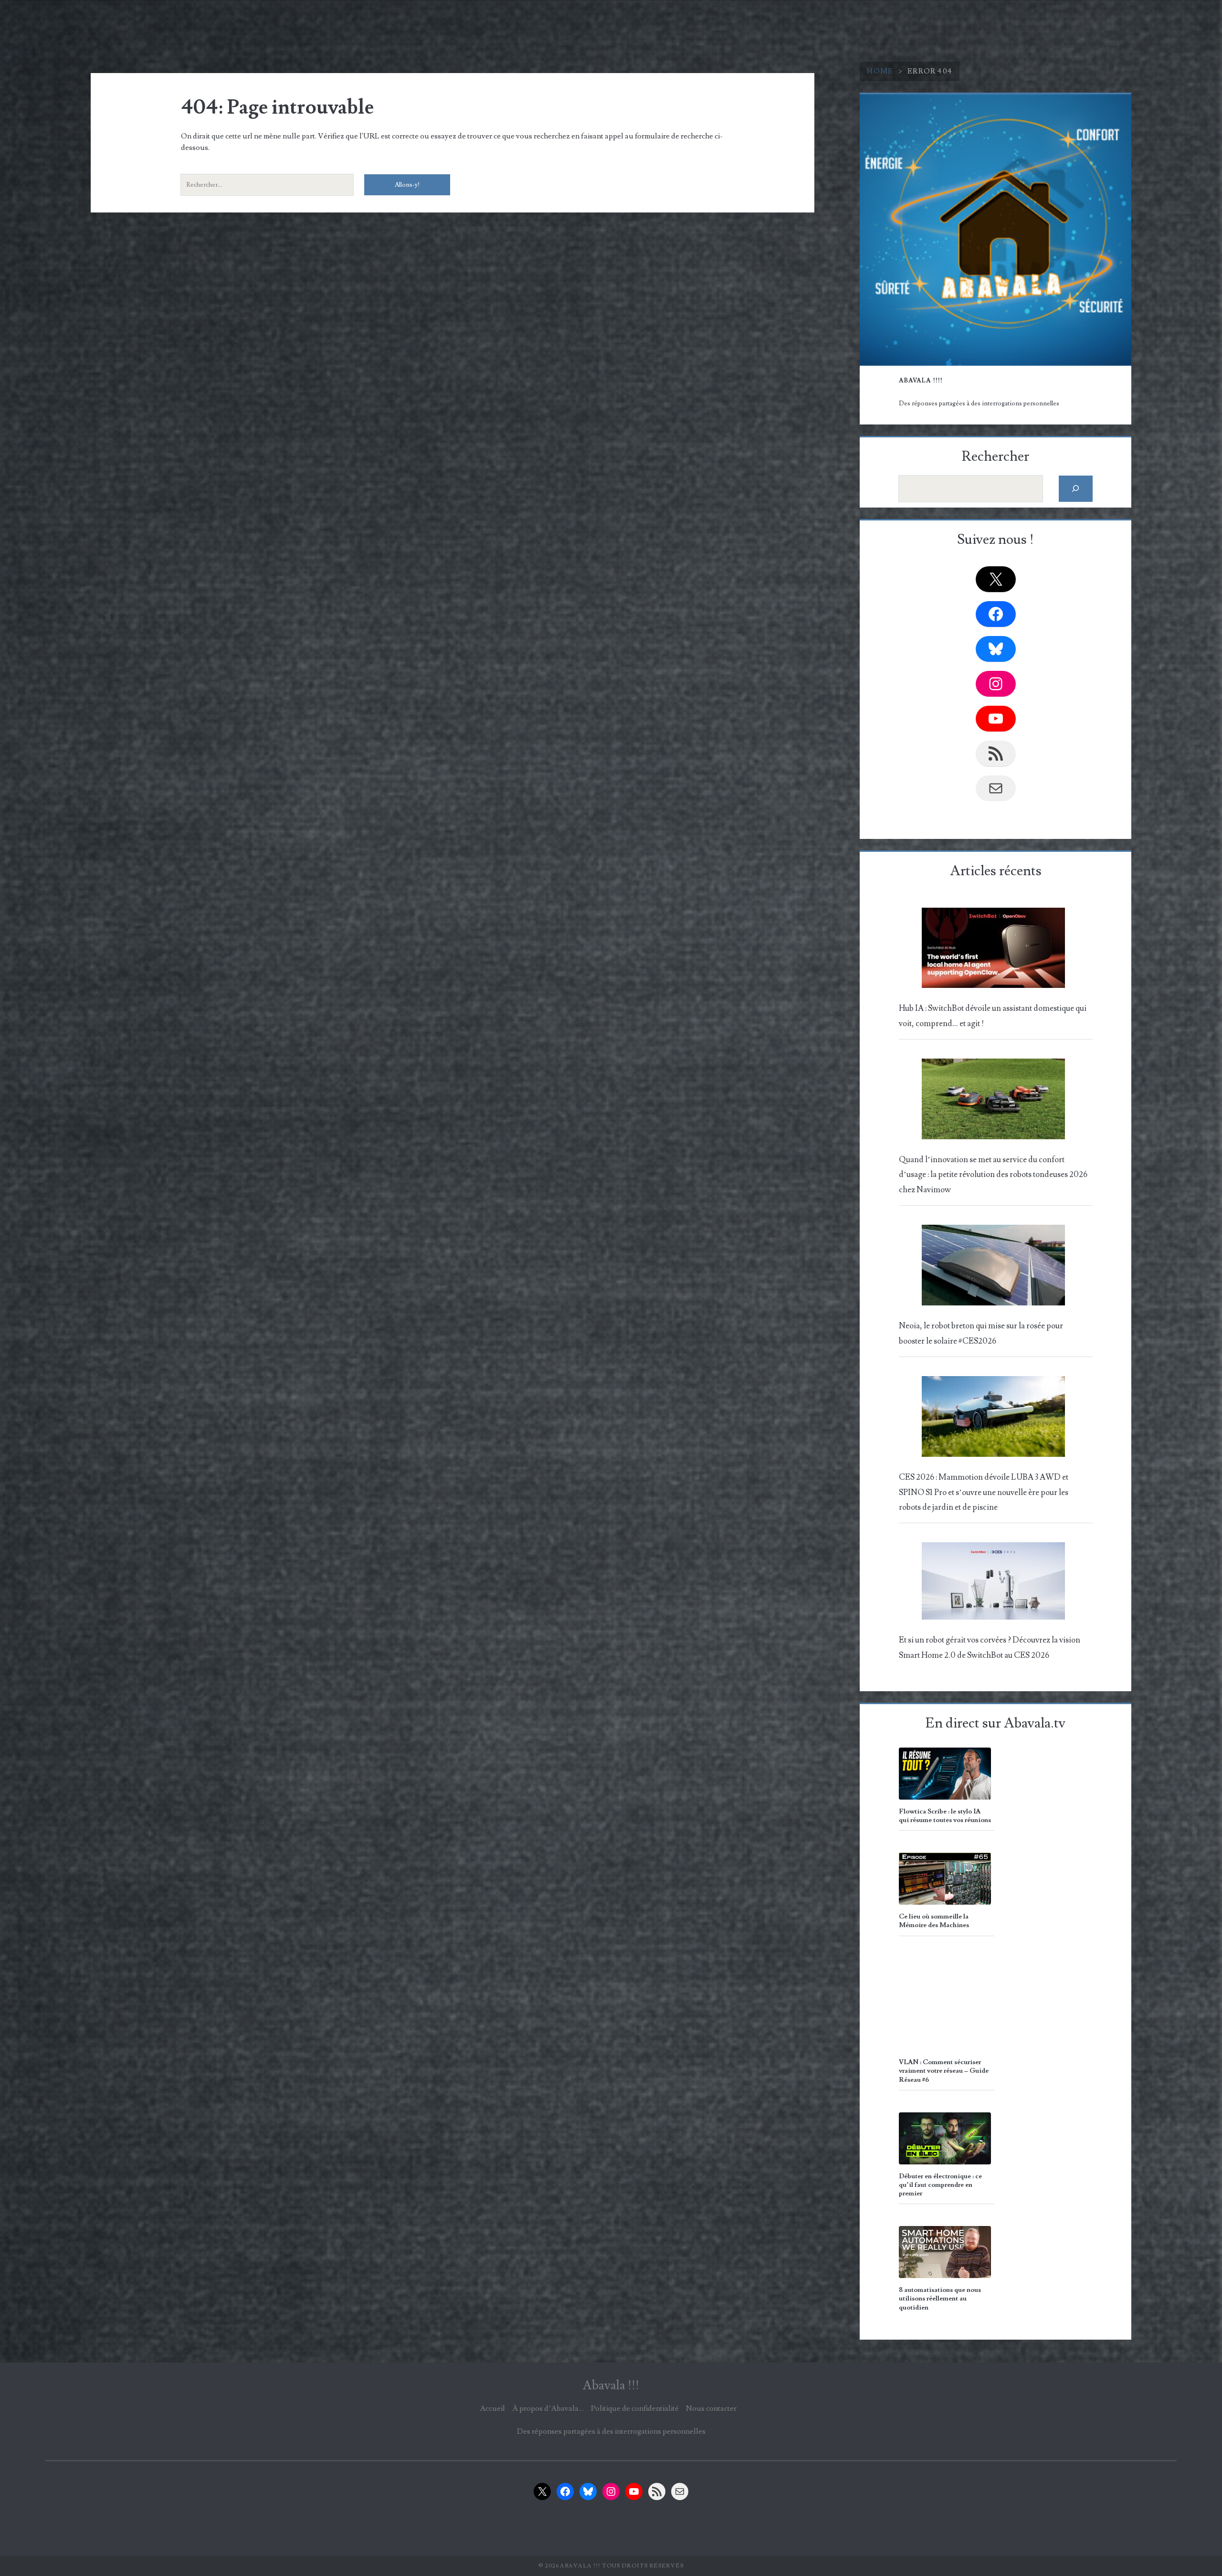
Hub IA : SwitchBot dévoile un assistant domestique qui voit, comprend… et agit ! (993, 1016)
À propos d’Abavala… (548, 2408)
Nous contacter (711, 2408)
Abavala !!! (611, 2385)
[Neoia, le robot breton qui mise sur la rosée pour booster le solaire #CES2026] (994, 1268)
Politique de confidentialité (635, 2408)
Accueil (492, 2408)
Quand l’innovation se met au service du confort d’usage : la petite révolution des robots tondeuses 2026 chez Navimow (993, 1175)
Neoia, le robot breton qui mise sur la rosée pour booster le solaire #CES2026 (981, 1333)
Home (880, 71)
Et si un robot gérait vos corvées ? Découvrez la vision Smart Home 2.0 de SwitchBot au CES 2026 (990, 1648)
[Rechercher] (1076, 489)
